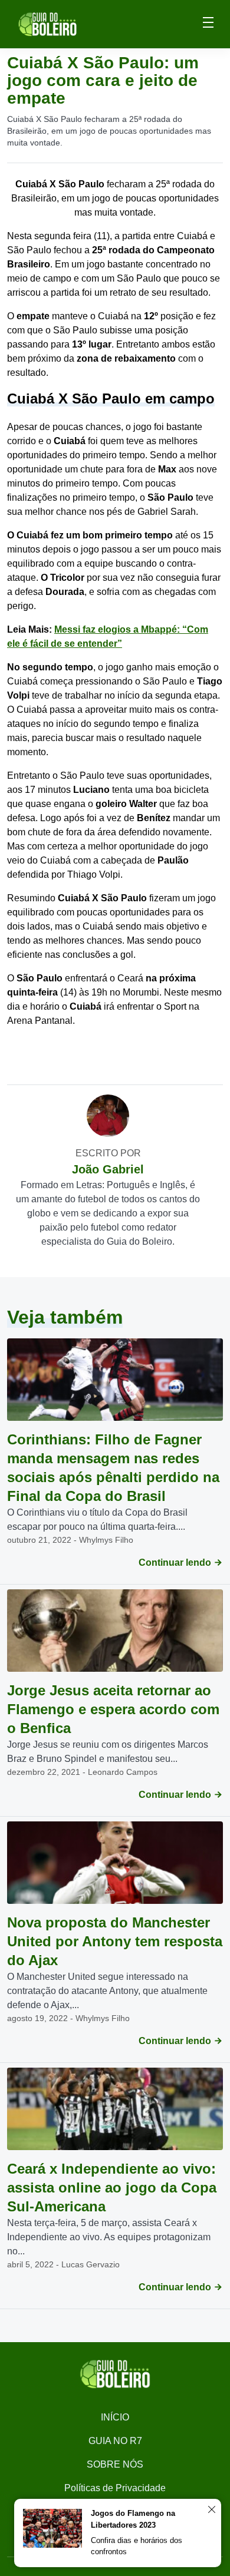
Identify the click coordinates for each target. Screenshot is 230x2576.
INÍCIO (115, 2417)
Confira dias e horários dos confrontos (137, 2546)
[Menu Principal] (208, 24)
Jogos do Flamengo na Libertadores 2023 (133, 2519)
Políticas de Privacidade (115, 2488)
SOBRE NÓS (115, 2464)
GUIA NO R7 (115, 2441)
